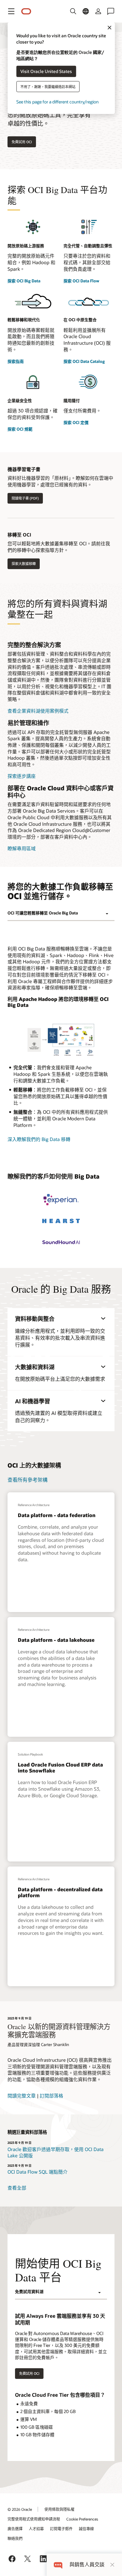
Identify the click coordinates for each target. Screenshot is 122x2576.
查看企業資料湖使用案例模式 (38, 711)
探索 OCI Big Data (24, 281)
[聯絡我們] (111, 11)
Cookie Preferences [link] (82, 2519)
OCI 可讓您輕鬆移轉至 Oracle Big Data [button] (43, 913)
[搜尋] (73, 11)
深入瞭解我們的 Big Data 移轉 (39, 1139)
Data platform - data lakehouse (56, 1640)
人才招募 (36, 2529)
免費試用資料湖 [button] (29, 2291)
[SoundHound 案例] (61, 1242)
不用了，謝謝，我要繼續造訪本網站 (48, 86)
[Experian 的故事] (61, 1200)
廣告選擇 (15, 2529)
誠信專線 (86, 2529)
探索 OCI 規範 (20, 429)
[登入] (98, 11)
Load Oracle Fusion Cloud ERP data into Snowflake (60, 1767)
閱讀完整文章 (22, 2096)
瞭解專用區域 (22, 848)
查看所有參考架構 (28, 1480)
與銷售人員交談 (87, 2565)
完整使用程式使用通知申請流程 (34, 2519)
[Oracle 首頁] (26, 11)
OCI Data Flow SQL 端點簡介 (38, 2172)
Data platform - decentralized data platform (60, 1892)
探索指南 (16, 361)
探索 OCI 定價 (76, 422)
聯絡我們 (15, 2538)
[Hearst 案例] (61, 1221)
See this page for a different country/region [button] (57, 101)
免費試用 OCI (22, 142)
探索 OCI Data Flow (81, 281)
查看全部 (17, 2188)
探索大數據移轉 (24, 564)
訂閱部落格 (51, 2096)
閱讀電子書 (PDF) (25, 498)
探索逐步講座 (22, 776)
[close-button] (112, 2565)
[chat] (58, 2565)
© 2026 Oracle (20, 2509)
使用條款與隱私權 (59, 2509)
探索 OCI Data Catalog (84, 361)
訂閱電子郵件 (61, 2529)
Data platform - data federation (57, 1515)
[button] (11, 11)
